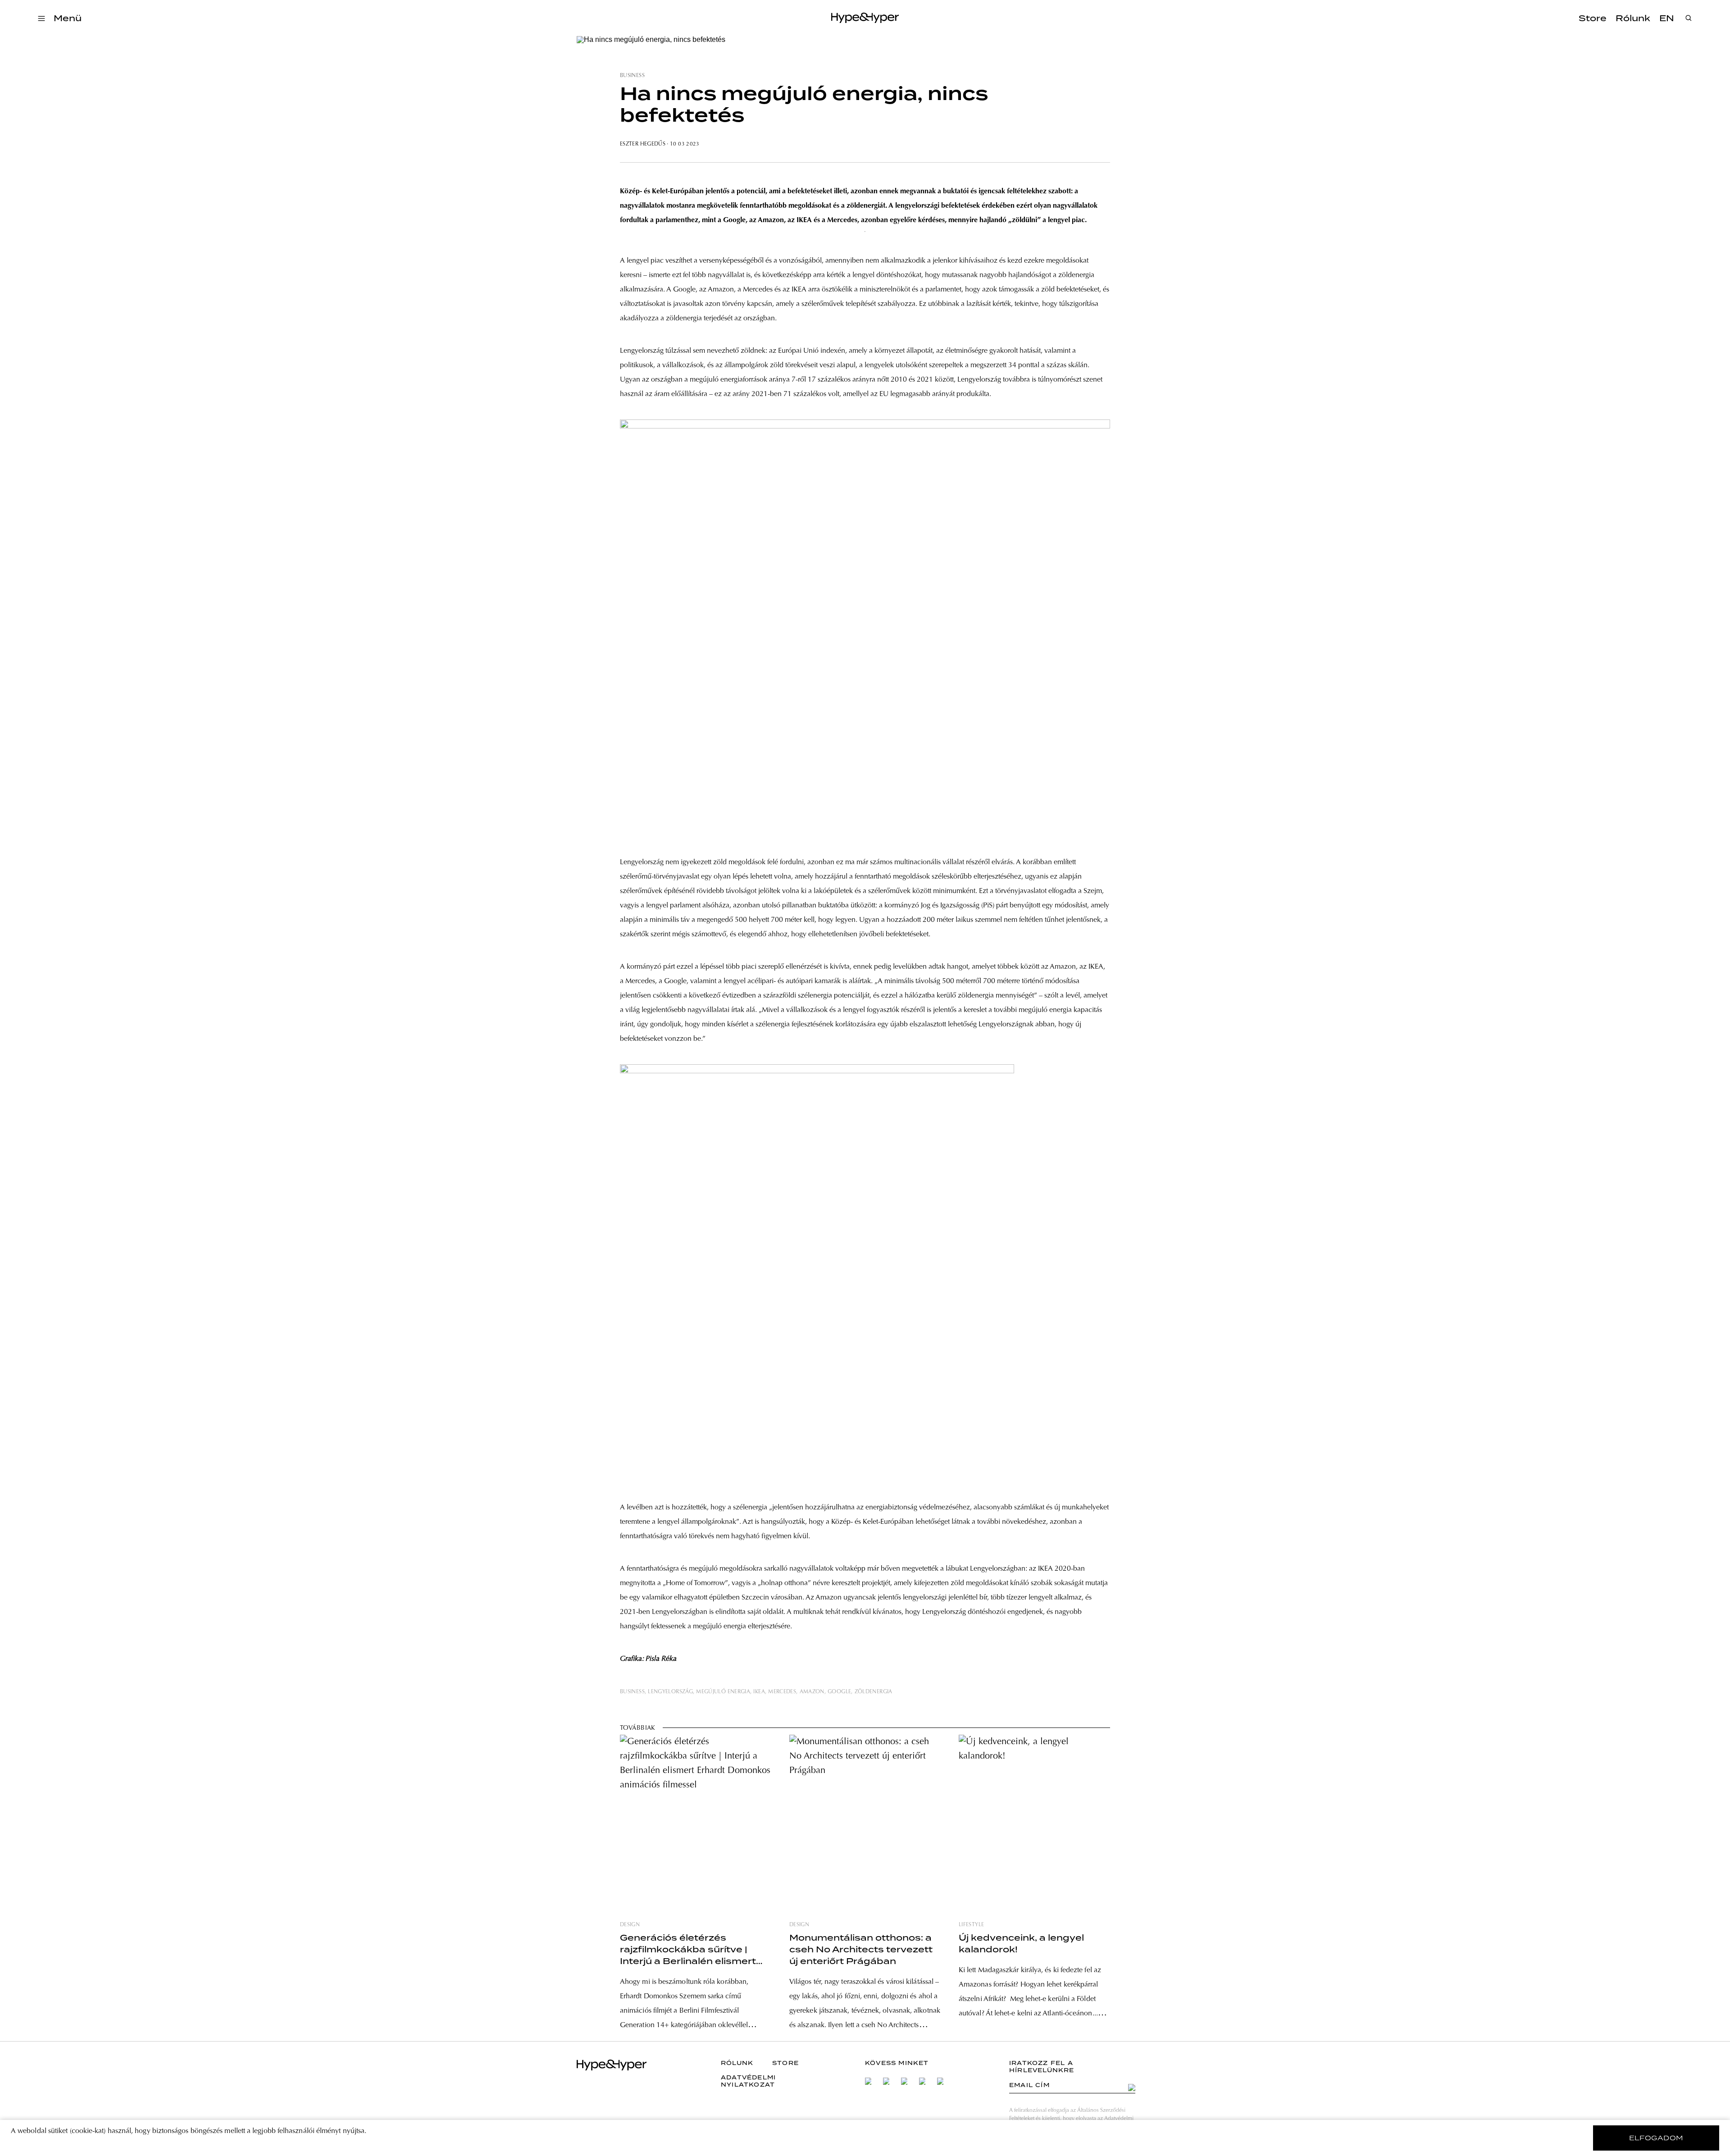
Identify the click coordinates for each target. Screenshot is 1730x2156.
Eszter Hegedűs (643, 144)
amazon (812, 1692)
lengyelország (670, 1692)
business (632, 76)
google (839, 1692)
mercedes (782, 1692)
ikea (759, 1692)
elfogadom (1656, 2138)
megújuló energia (723, 1692)
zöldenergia (874, 1692)
